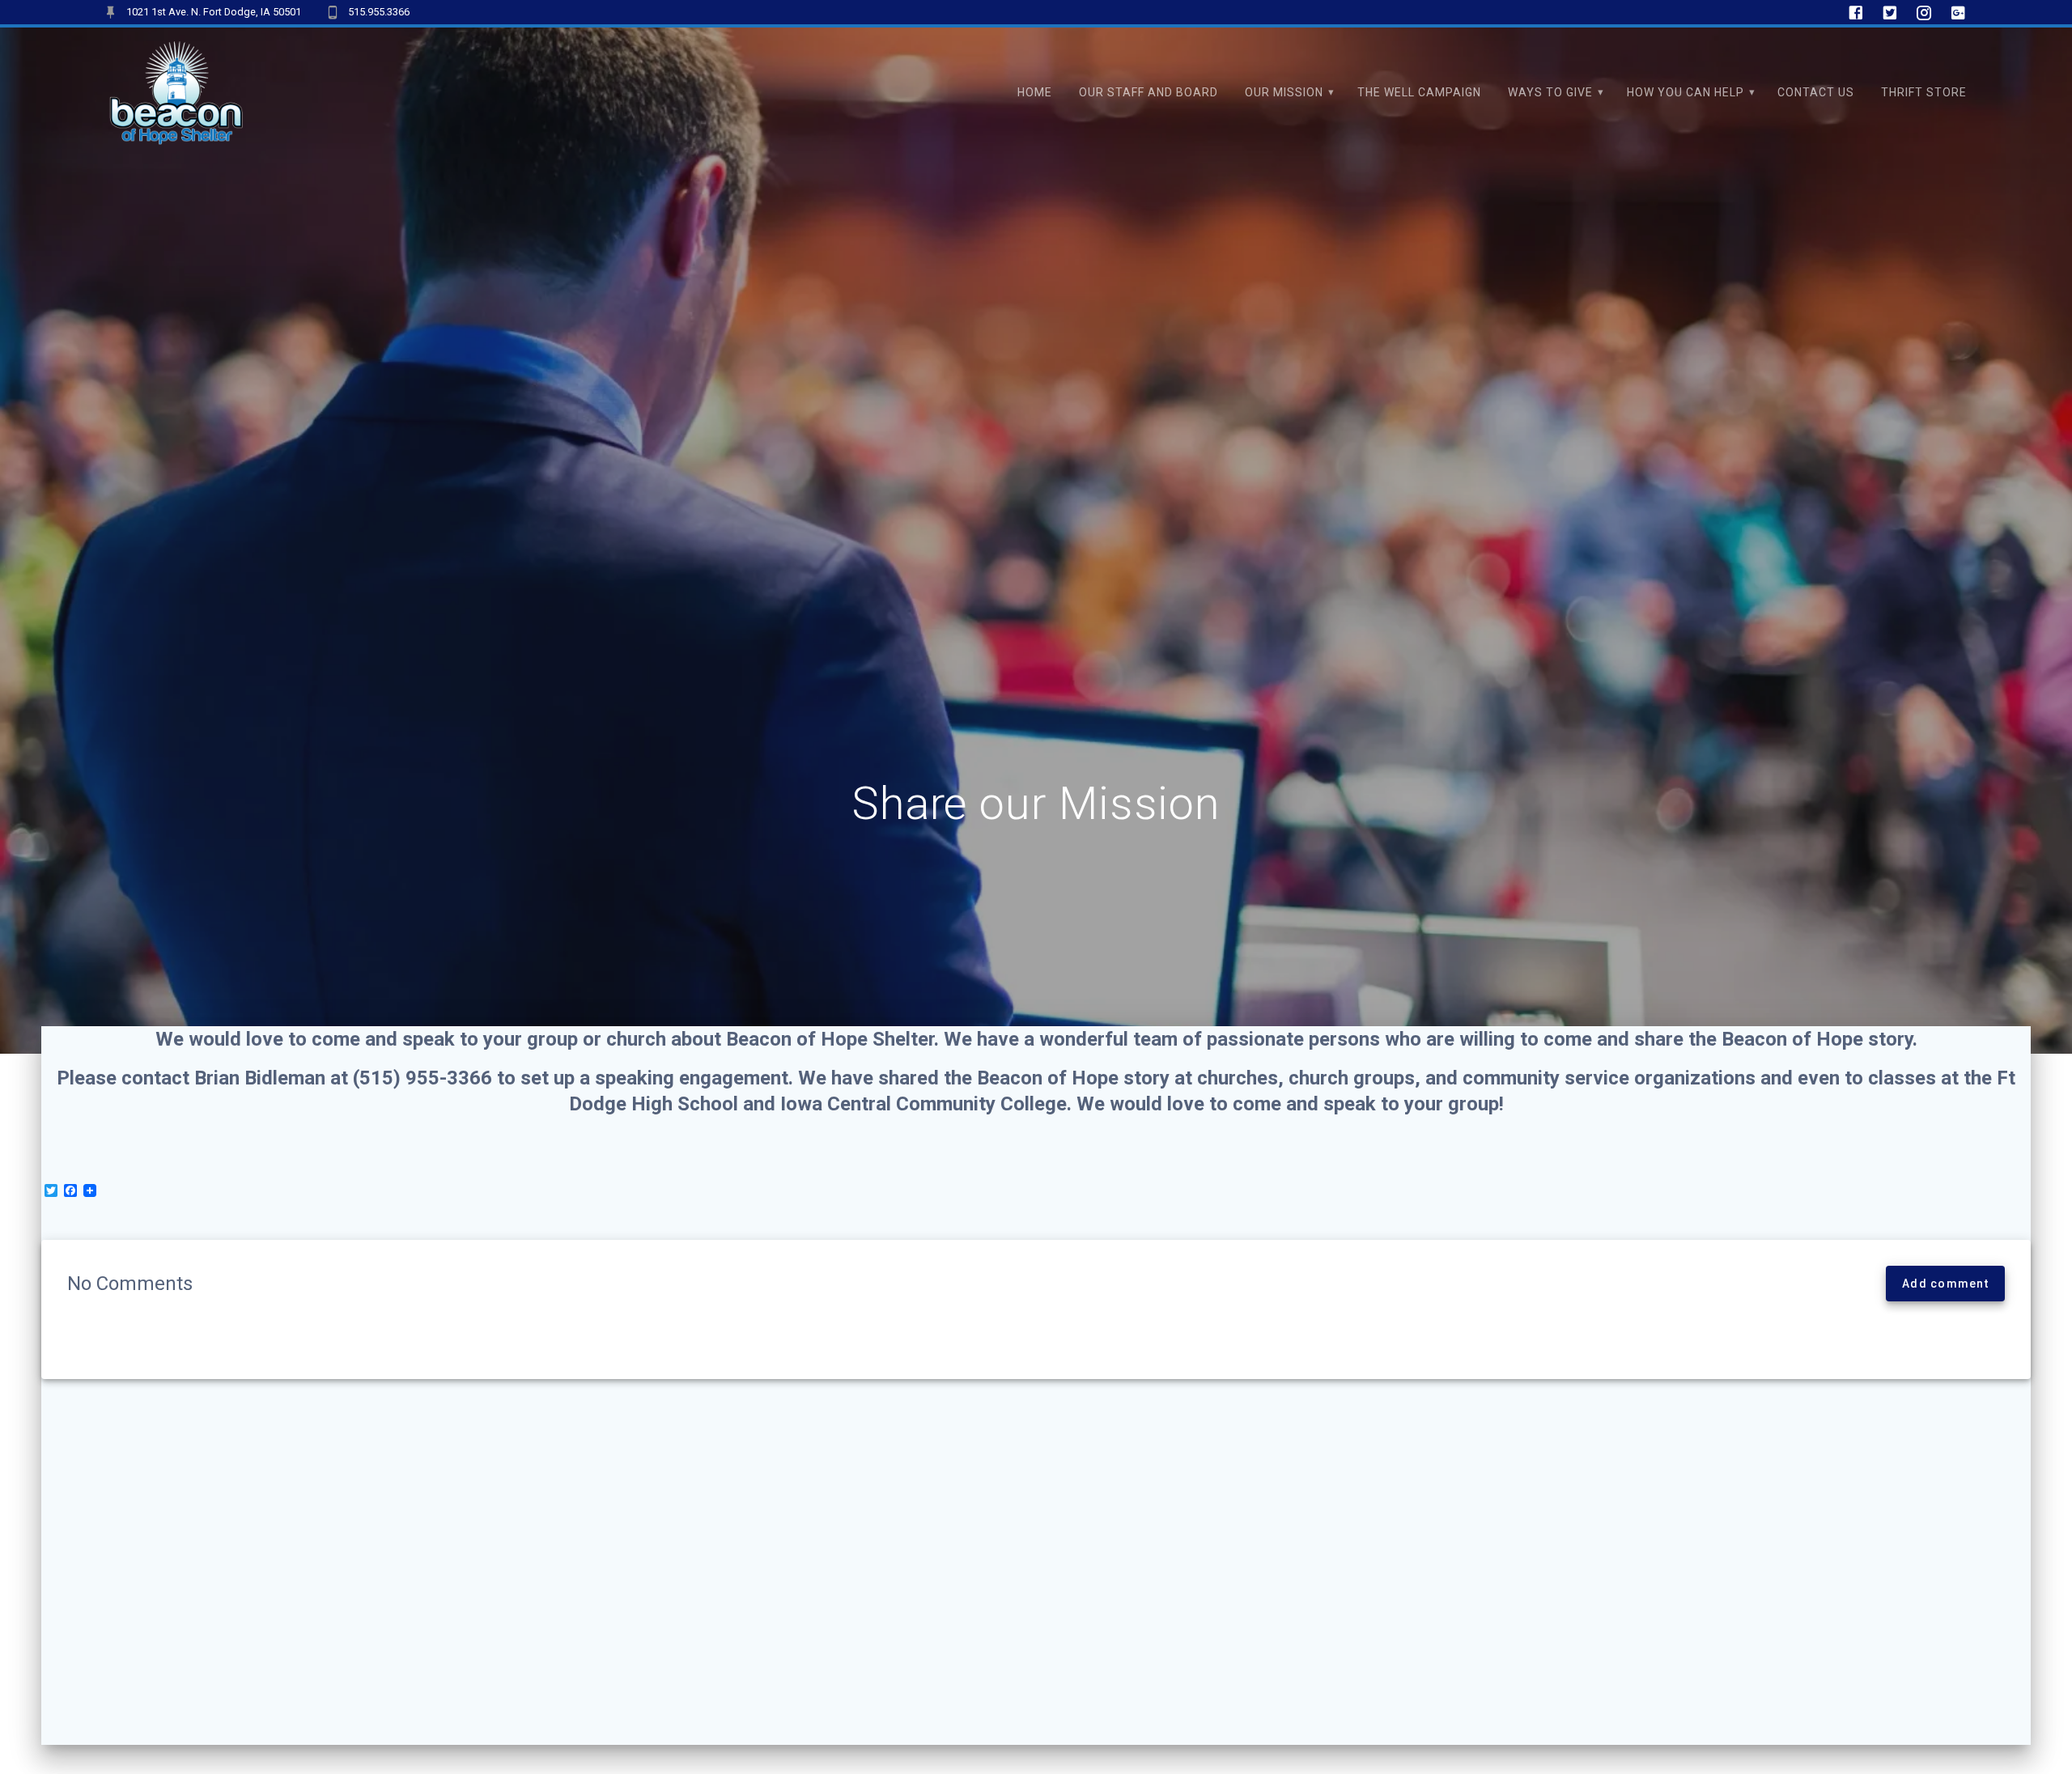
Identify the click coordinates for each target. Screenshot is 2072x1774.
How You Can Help (1686, 92)
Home (1035, 92)
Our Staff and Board (1149, 92)
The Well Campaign (1419, 92)
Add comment (1945, 1284)
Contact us (1816, 92)
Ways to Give (1550, 92)
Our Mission (1284, 92)
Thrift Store (1924, 92)
